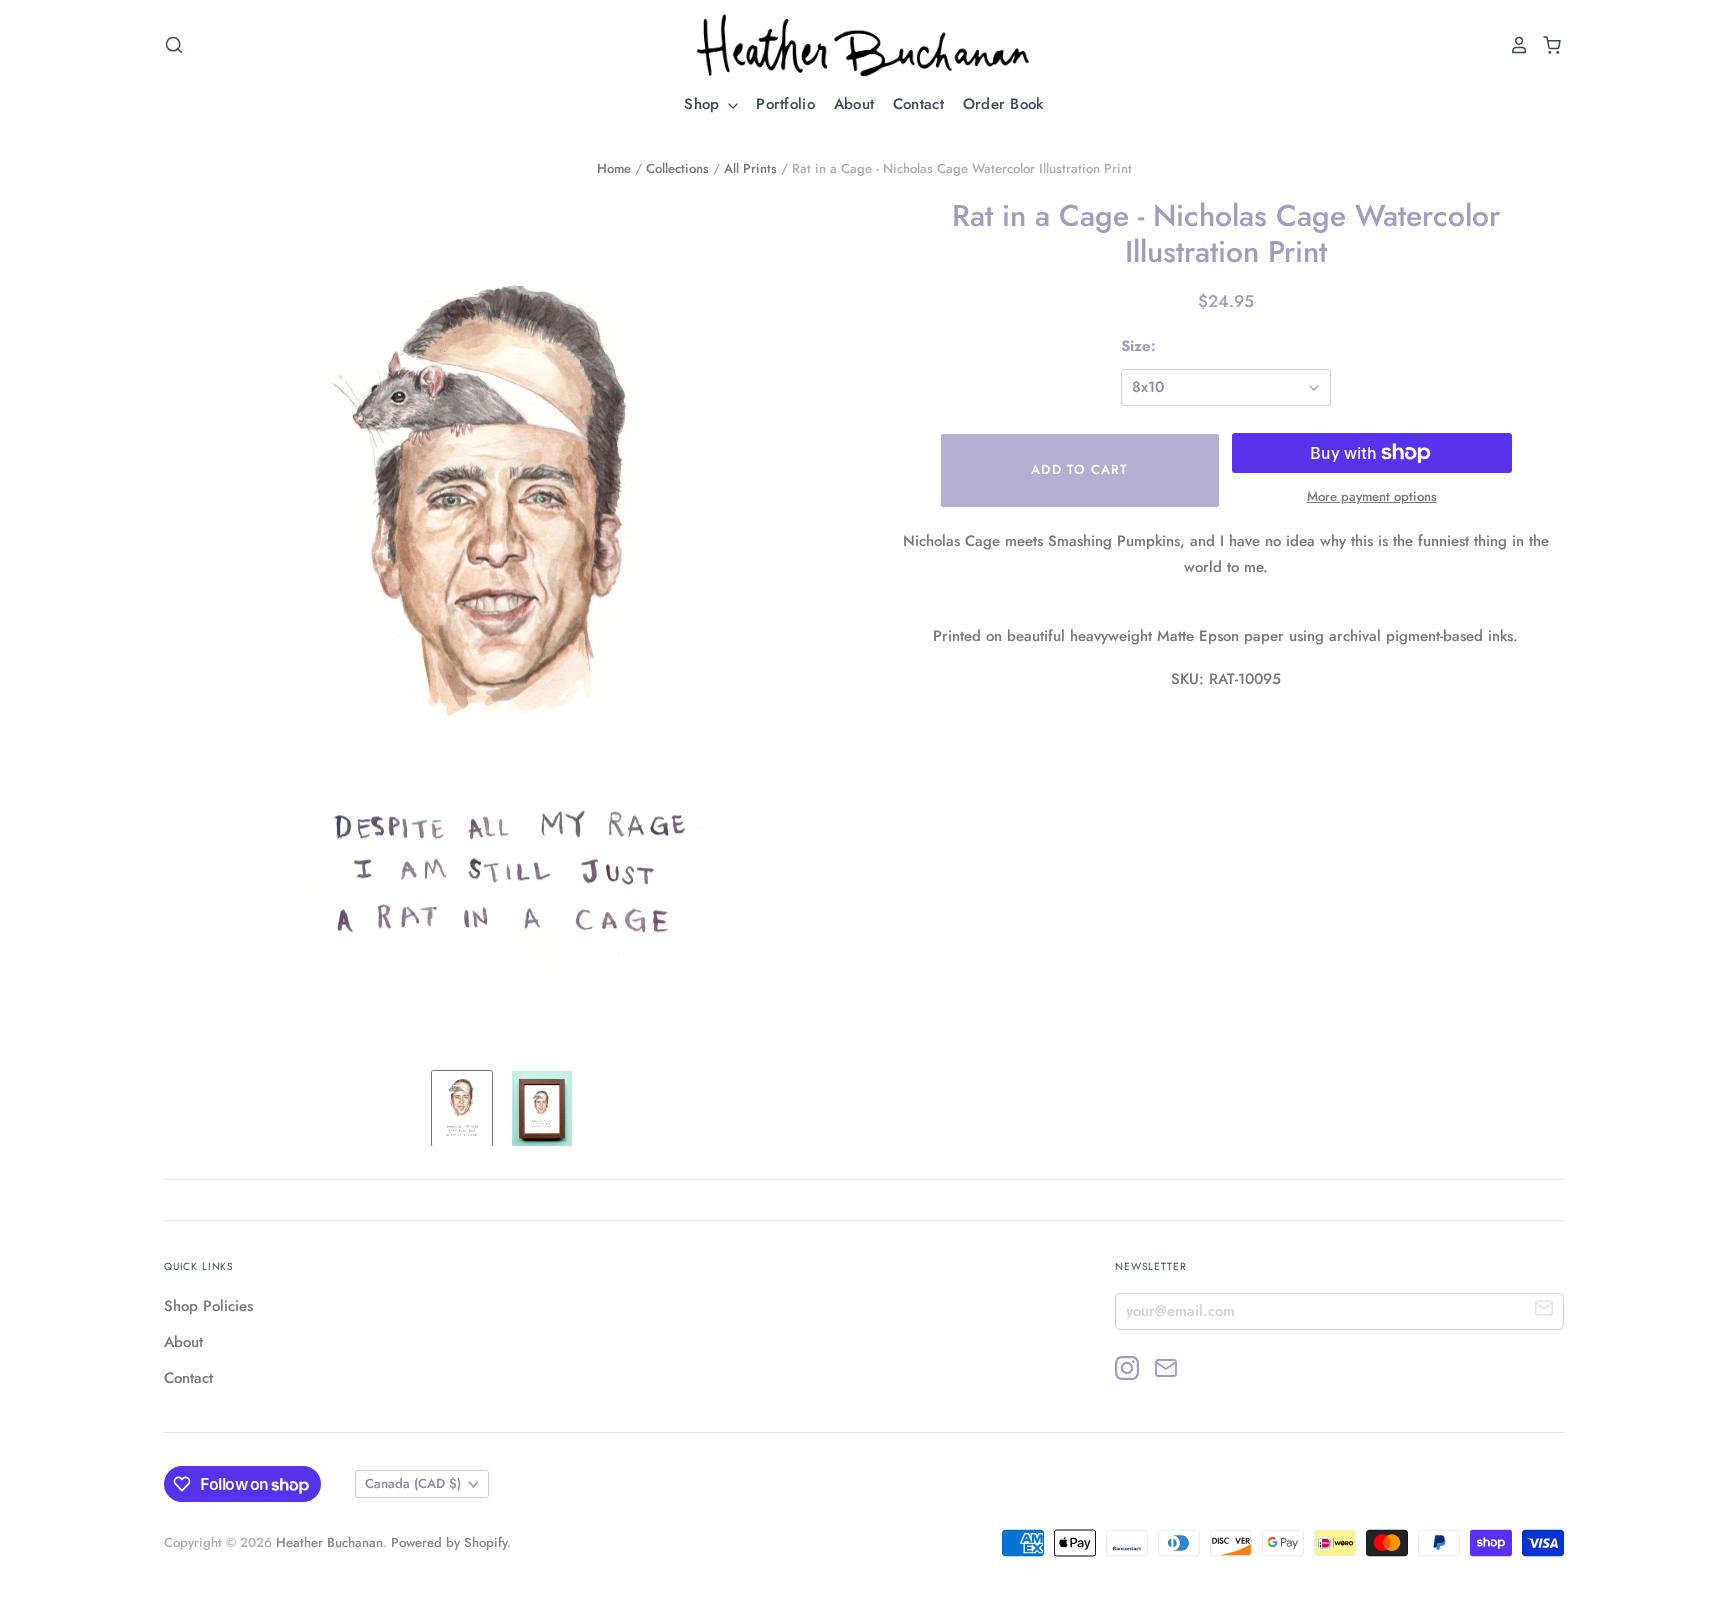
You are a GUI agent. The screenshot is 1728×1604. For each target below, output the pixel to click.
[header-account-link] (1514, 45)
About (854, 104)
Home (614, 168)
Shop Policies (208, 1306)
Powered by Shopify (449, 1542)
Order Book (1003, 104)
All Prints (750, 168)
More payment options (1372, 496)
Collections (677, 168)
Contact (918, 104)
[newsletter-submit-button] (1544, 1310)
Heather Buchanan (329, 1542)
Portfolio (785, 104)
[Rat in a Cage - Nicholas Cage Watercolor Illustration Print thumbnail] (462, 1108)
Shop (704, 104)
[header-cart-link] (1546, 45)
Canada (413, 1483)
